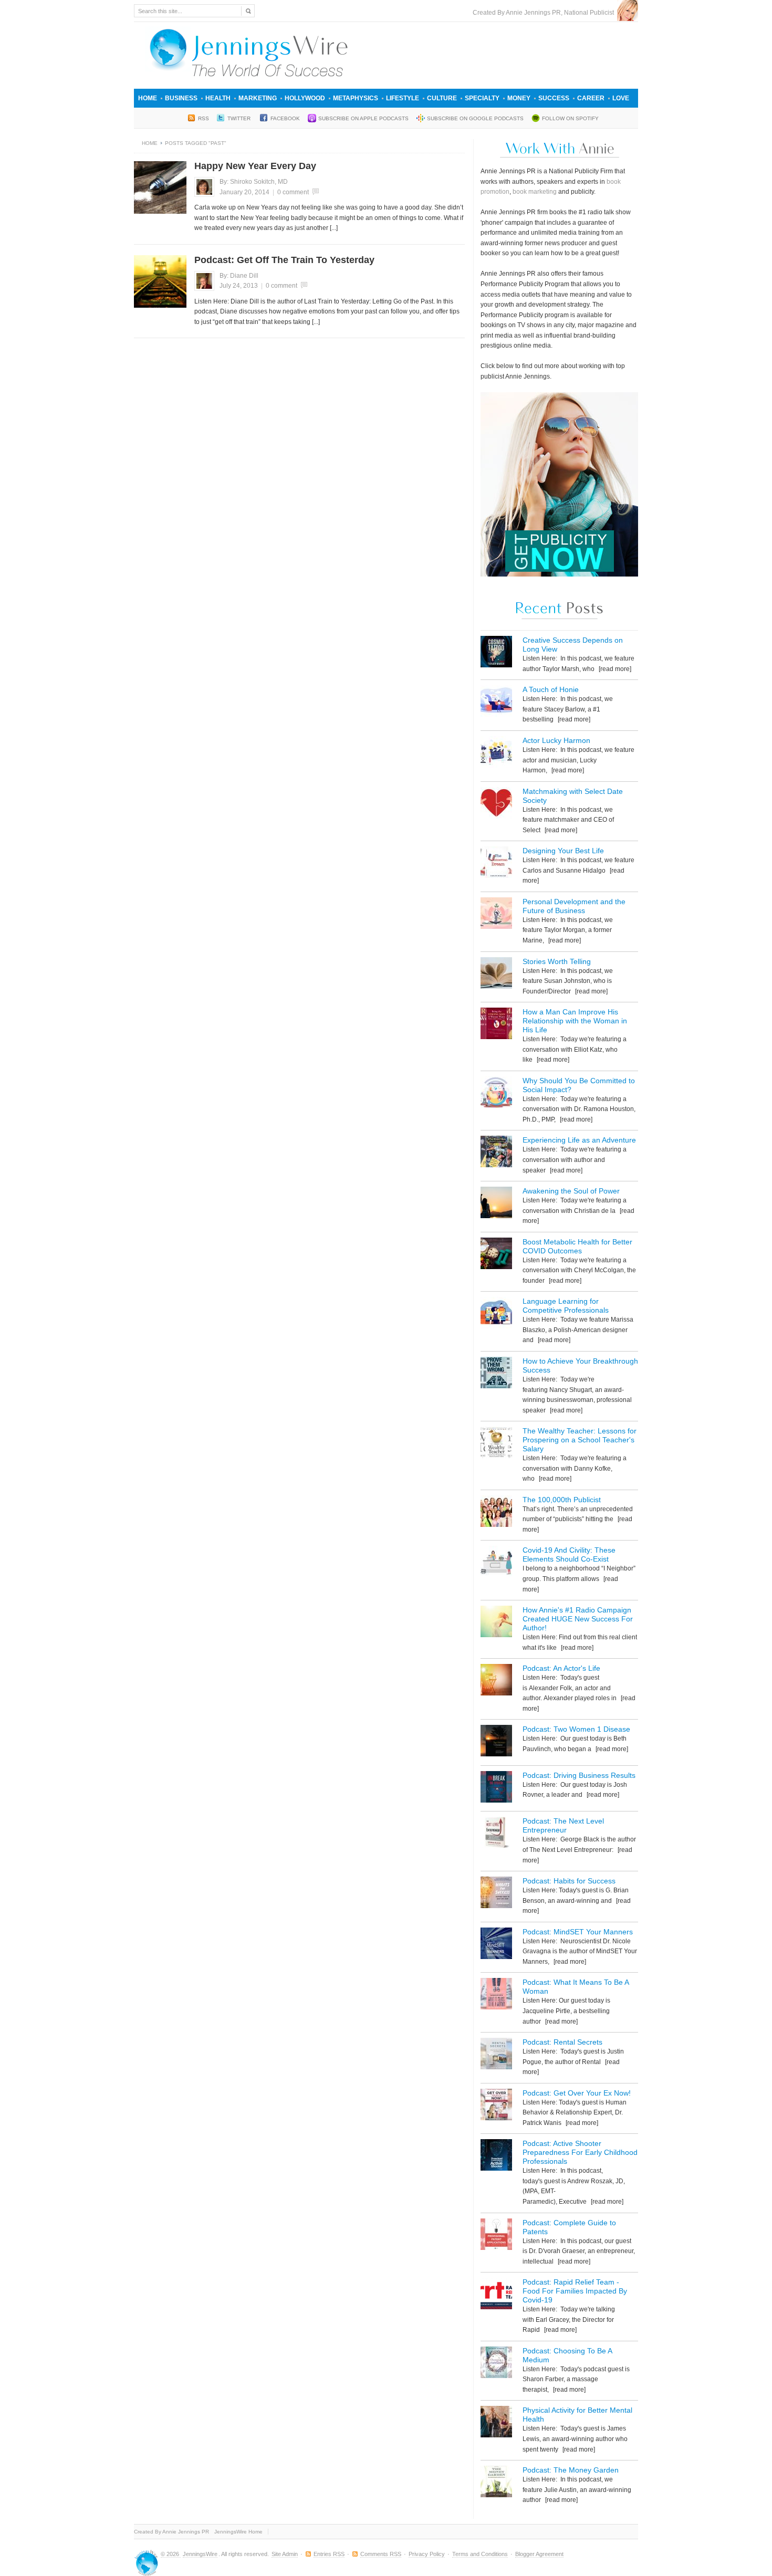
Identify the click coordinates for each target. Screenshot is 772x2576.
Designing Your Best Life (563, 851)
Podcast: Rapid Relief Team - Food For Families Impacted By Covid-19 (575, 2291)
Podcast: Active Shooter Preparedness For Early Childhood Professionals (580, 2152)
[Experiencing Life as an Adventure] (496, 1153)
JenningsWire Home (238, 2532)
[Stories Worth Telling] (496, 975)
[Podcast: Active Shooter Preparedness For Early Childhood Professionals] (496, 2157)
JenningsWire (200, 2554)
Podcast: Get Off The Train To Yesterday (284, 260)
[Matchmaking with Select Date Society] (496, 805)
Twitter (240, 118)
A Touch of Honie (551, 689)
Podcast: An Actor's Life (561, 1668)
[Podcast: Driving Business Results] (496, 1789)
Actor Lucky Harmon (556, 740)
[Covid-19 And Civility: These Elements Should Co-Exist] (496, 1563)
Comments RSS (381, 2554)
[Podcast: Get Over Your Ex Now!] (496, 2106)
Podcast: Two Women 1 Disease (576, 1729)
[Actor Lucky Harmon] (496, 754)
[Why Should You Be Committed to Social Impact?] (496, 1094)
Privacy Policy (427, 2554)
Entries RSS (329, 2554)
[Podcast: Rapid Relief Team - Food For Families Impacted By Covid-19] (496, 2295)
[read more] (614, 669)
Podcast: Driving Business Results (579, 1775)
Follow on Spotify (570, 118)
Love (621, 98)
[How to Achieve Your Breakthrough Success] (496, 1374)
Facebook (285, 118)
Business (181, 98)
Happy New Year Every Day (255, 166)
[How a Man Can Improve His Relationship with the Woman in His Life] (496, 1025)
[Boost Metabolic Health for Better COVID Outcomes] (496, 1255)
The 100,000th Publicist (562, 1500)
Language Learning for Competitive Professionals (566, 1306)
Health (218, 98)
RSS (204, 118)
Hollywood (305, 98)
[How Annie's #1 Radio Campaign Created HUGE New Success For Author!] (496, 1623)
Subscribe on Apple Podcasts (363, 118)
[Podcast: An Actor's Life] (496, 1682)
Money (519, 98)
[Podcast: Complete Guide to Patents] (496, 2236)
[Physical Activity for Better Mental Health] (496, 2423)
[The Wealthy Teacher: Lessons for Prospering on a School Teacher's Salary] (496, 1444)
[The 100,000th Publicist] (496, 1513)
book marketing (535, 192)
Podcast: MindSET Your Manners (578, 1932)
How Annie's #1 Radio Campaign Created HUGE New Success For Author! (578, 1619)
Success (554, 98)
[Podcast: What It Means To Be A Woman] (496, 1996)
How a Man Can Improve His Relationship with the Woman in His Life (575, 1021)
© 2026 (171, 2554)
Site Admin (285, 2554)
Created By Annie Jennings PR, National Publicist (545, 13)
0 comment (293, 192)
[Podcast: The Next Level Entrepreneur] (496, 1834)
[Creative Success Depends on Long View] (496, 653)
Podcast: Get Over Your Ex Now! (577, 2093)
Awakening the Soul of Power (571, 1191)
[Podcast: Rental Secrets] (496, 2055)
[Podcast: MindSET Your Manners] (496, 1945)
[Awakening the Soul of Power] (496, 1204)
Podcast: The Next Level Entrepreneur (563, 1825)
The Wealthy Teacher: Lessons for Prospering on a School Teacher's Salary (580, 1440)
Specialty (482, 98)
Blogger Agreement (539, 2554)
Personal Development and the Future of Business (574, 906)
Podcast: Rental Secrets (562, 2042)
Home (148, 98)
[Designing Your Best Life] (496, 864)
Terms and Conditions (480, 2554)
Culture (442, 98)
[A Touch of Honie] (496, 703)
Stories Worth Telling (557, 961)
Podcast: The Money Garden (571, 2470)
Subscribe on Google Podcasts (475, 118)
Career (591, 98)
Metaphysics (356, 98)
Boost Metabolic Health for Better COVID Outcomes (577, 1246)
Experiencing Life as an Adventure (579, 1140)
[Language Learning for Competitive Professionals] (496, 1315)
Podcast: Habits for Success (569, 1881)
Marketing (258, 98)
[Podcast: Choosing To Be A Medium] (496, 2364)
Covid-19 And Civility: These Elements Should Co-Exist (569, 1554)
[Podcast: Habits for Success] (496, 1894)
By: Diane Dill (239, 276)
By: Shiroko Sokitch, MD (254, 182)
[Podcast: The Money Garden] (496, 2483)
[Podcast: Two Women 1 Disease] (496, 1742)
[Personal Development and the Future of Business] (496, 915)
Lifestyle (403, 98)
